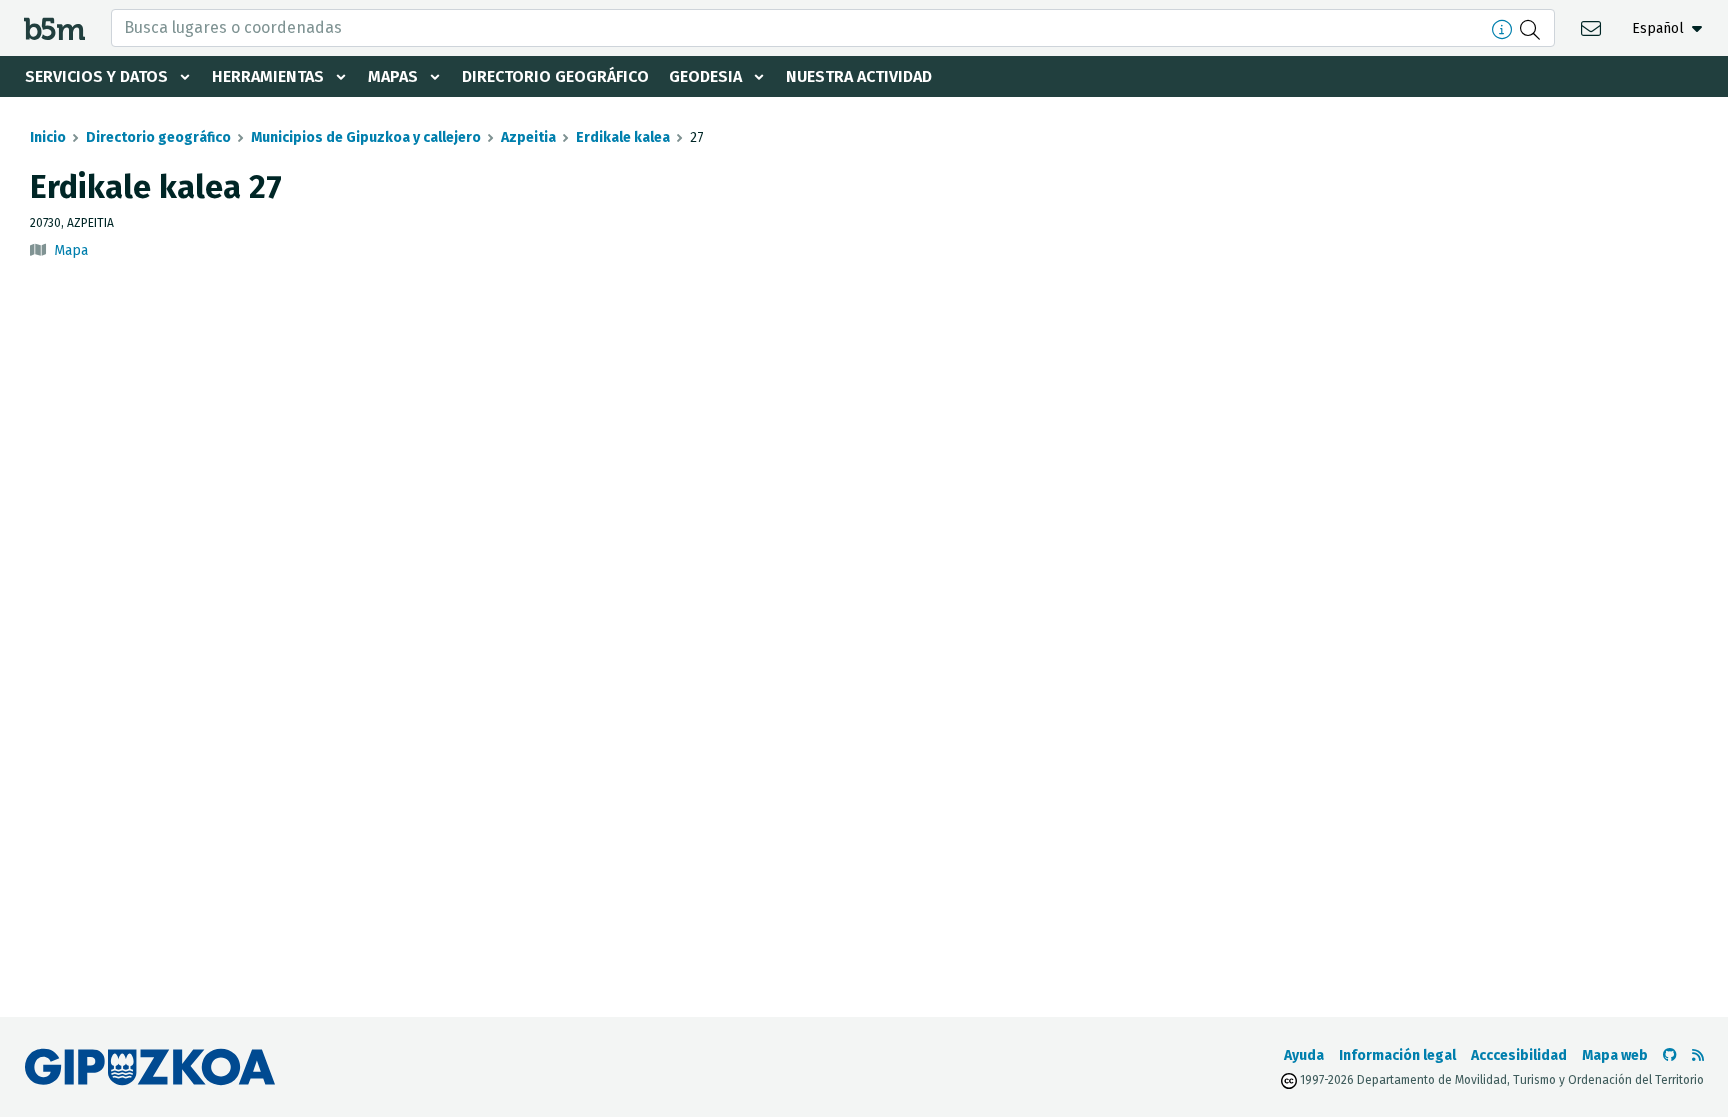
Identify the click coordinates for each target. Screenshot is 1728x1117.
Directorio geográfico (555, 76)
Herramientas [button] (268, 76)
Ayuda (1304, 1055)
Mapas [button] (393, 76)
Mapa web (1615, 1055)
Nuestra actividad (859, 76)
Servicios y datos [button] (96, 76)
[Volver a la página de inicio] (54, 27)
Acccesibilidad (1519, 1055)
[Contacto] (1593, 27)
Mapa (71, 250)
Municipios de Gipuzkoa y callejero (366, 137)
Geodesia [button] (705, 76)
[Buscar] (1532, 28)
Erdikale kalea (623, 137)
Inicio (48, 137)
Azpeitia (528, 137)
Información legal (1397, 1055)
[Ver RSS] (1698, 1055)
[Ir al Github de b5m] (1670, 1055)
